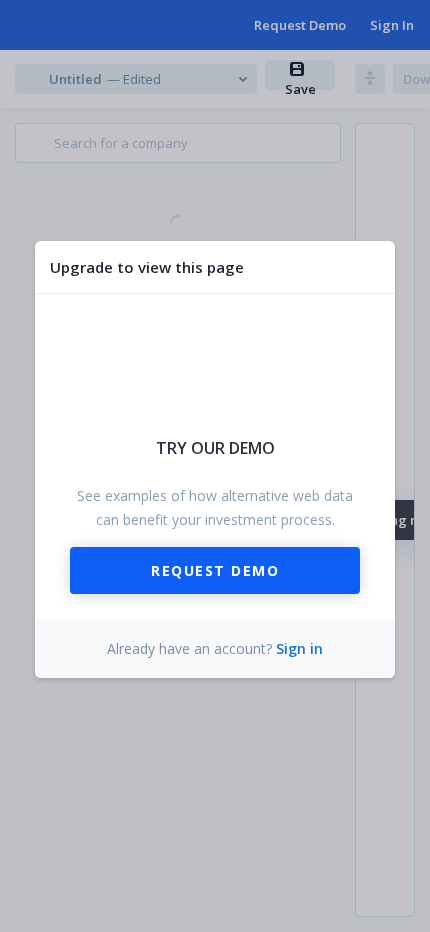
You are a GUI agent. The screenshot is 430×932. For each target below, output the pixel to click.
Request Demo (215, 570)
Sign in (299, 648)
